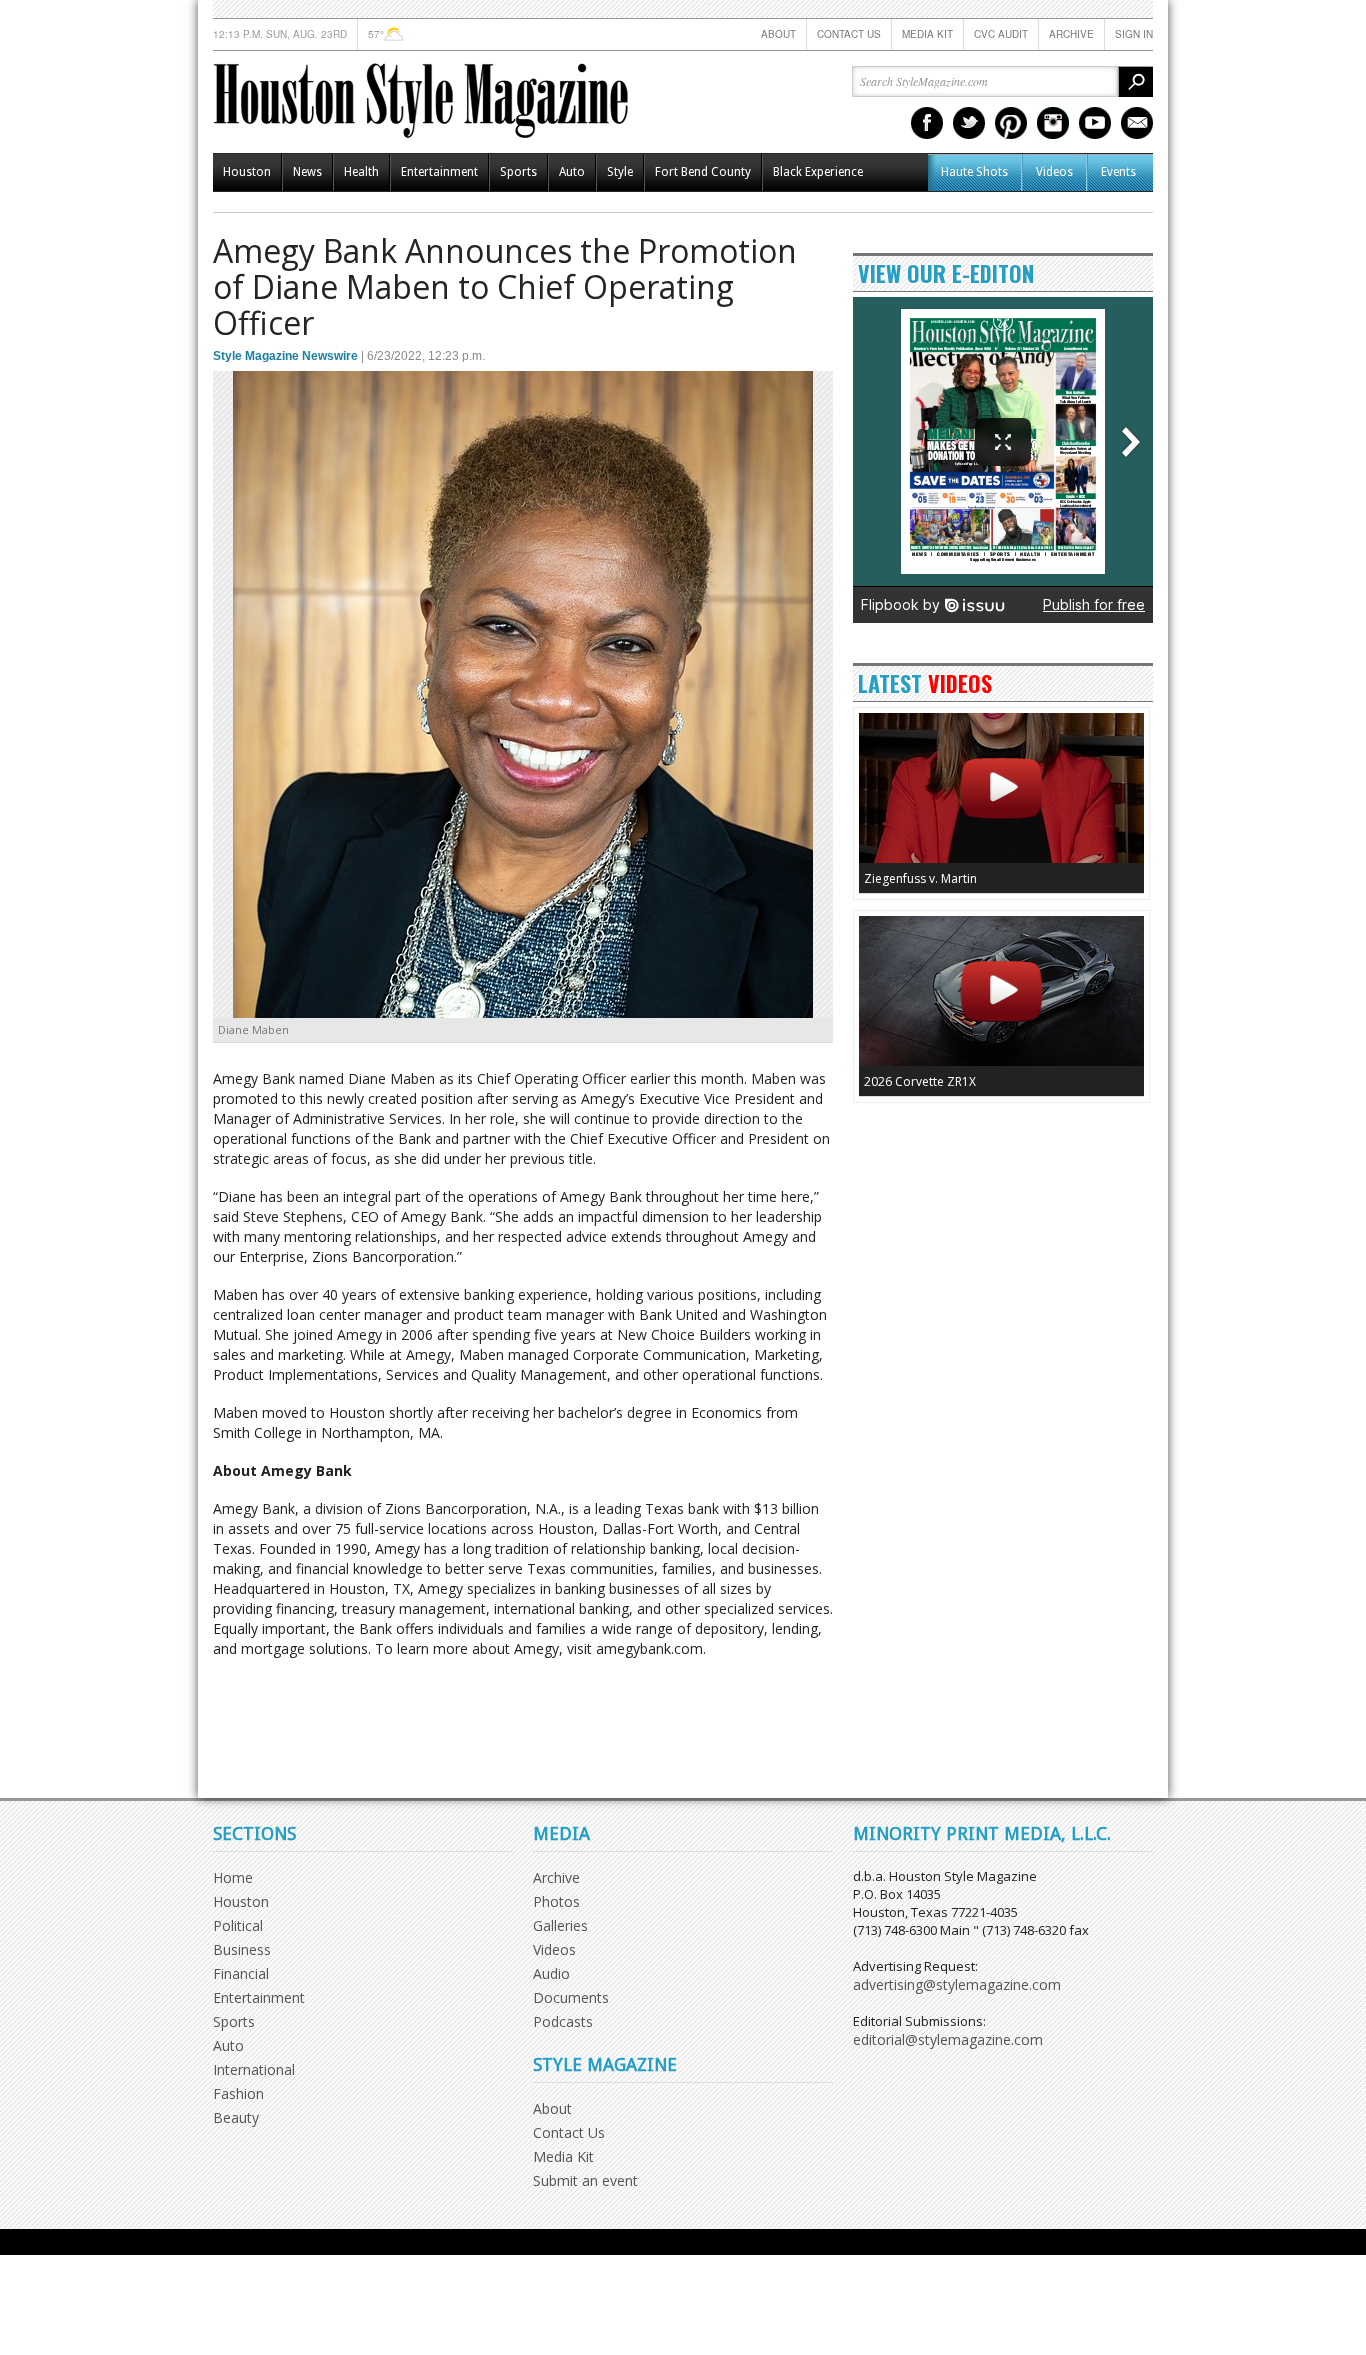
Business (242, 1949)
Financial (241, 1973)
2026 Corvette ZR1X (920, 1081)
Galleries (560, 1925)
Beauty (236, 2117)
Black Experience (818, 172)
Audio (551, 1973)
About (778, 34)
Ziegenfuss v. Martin (920, 878)
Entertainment (439, 172)
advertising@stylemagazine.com (957, 1984)
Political (238, 1925)
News (307, 172)
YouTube (1095, 123)
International (254, 2069)
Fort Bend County (703, 172)
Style (620, 172)
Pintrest (1011, 123)
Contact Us (849, 34)
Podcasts (563, 2021)
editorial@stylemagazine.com (948, 2039)
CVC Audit (1001, 34)
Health (361, 172)
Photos (556, 1901)
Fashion (238, 2093)
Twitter (969, 123)
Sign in (1134, 34)
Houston (247, 172)
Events (1118, 172)
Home (233, 1877)
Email (1137, 123)
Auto (572, 172)
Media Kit (927, 34)
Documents (571, 1997)
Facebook (927, 123)
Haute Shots (974, 172)
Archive (1071, 34)
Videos (1054, 172)
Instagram (1053, 123)
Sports (518, 172)
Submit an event (585, 2180)
